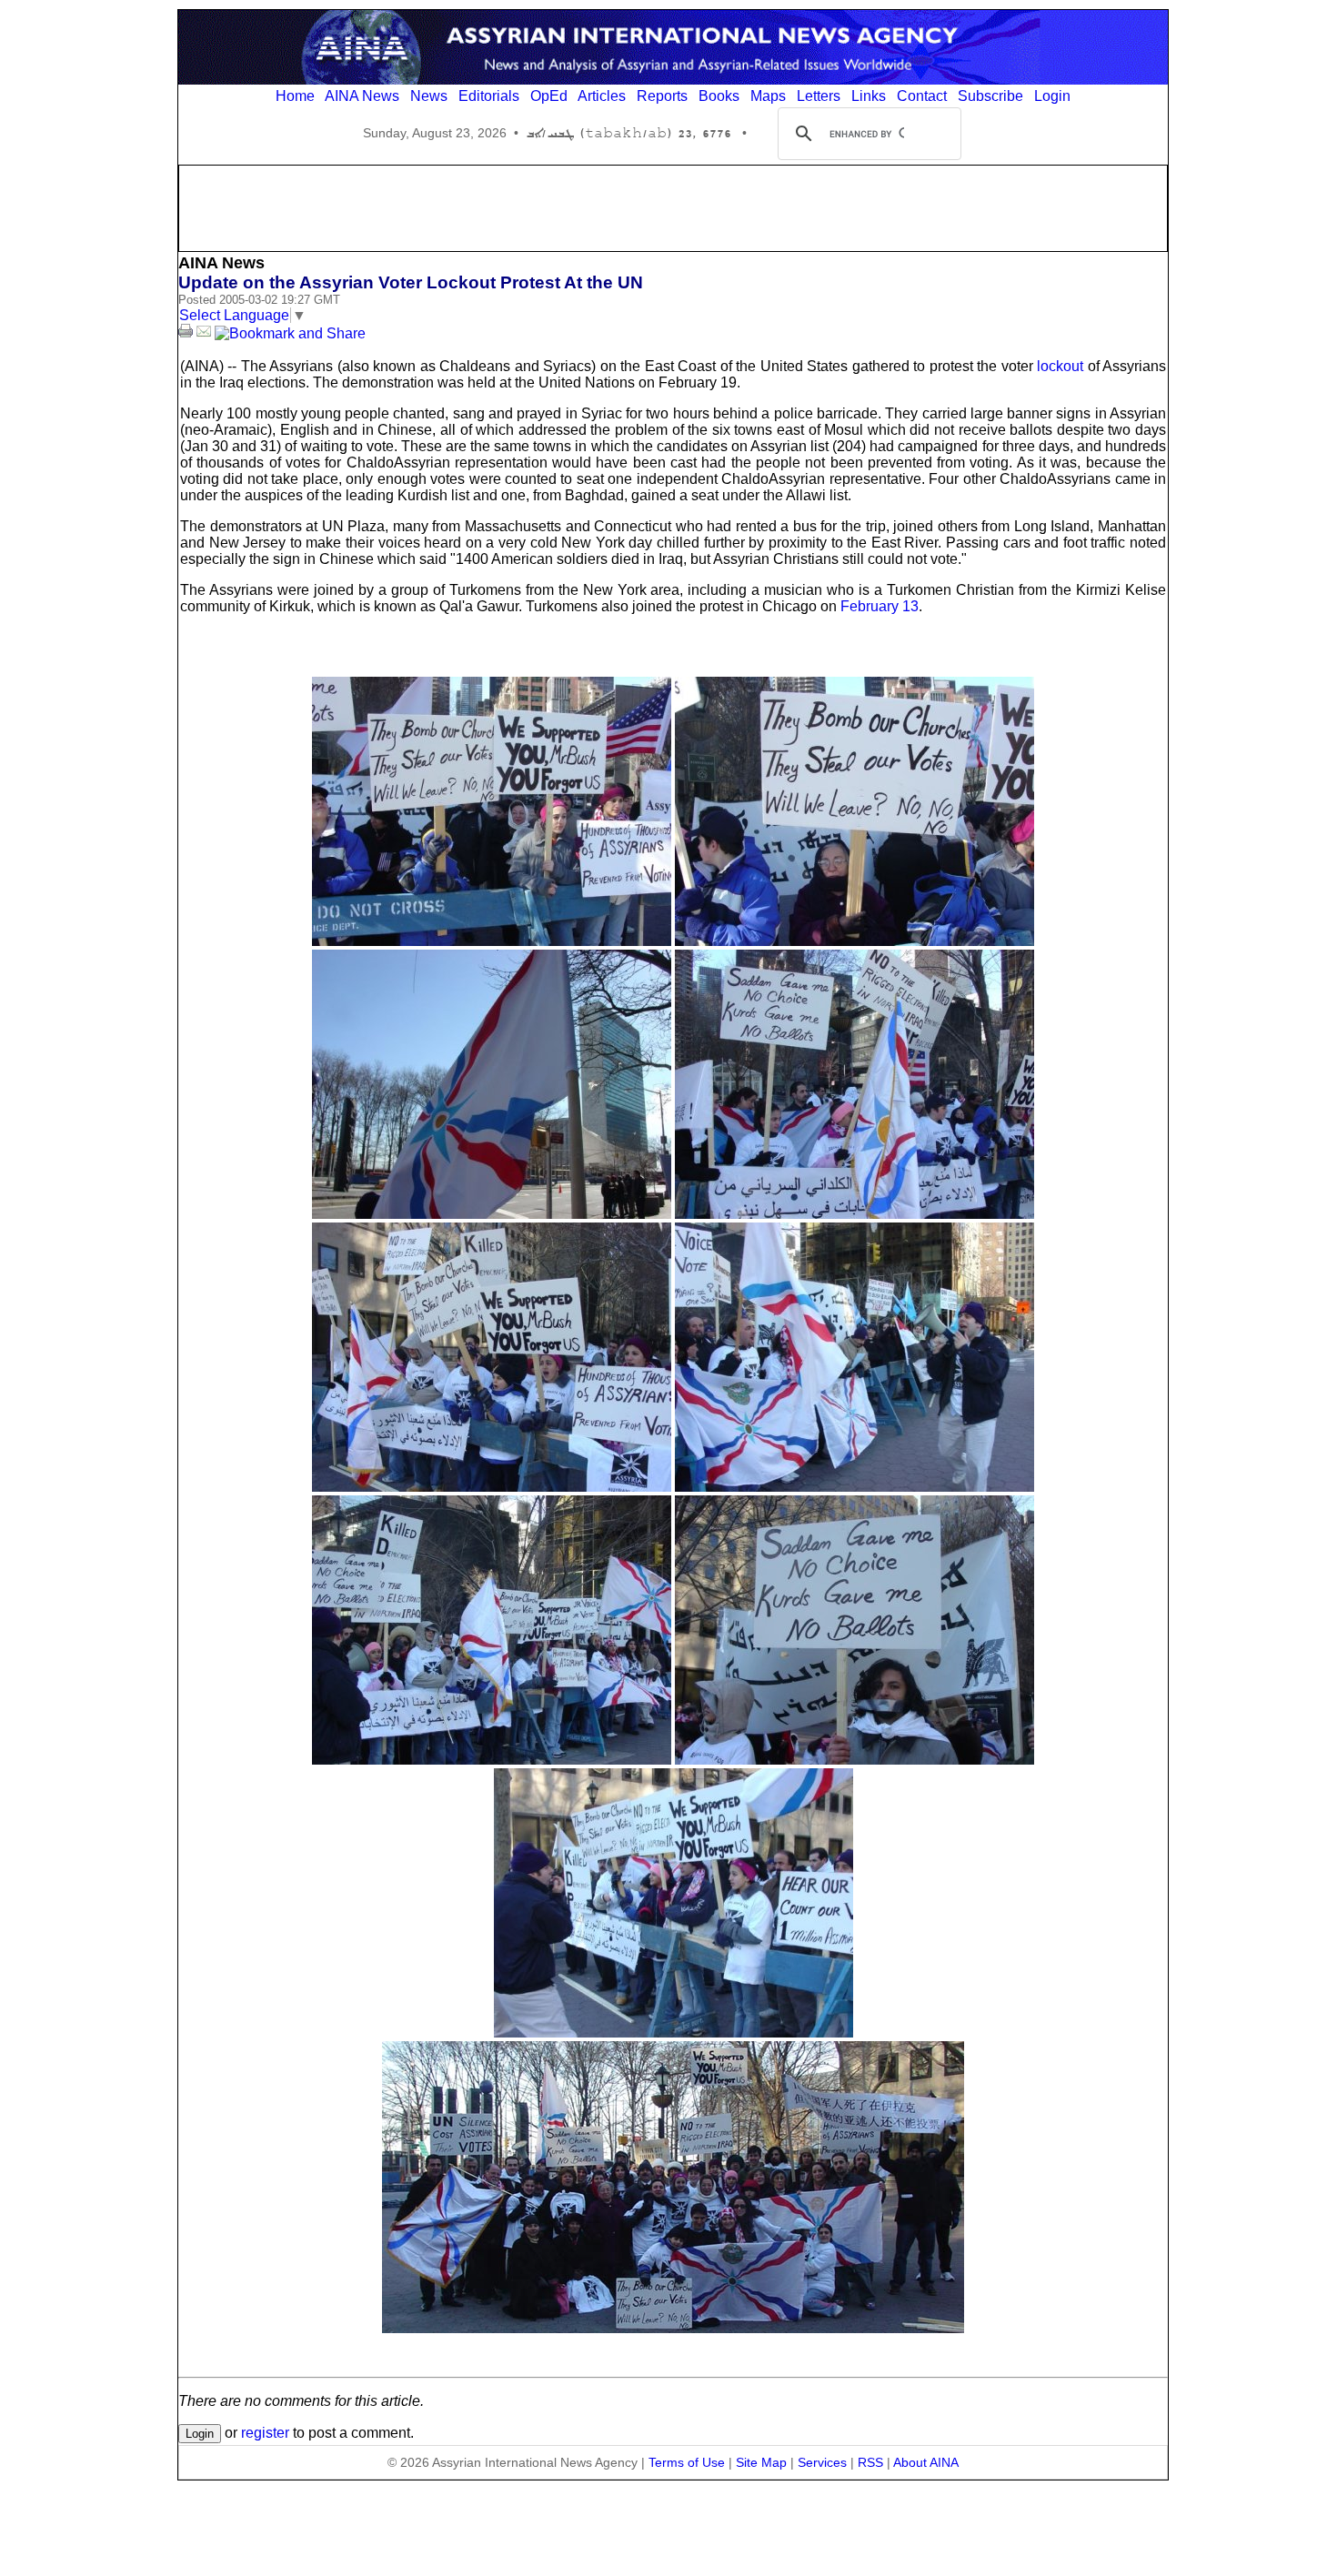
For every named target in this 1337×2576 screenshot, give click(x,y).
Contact (922, 96)
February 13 (880, 606)
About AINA (926, 2462)
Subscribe (990, 96)
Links (869, 96)
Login (1052, 96)
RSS (870, 2462)
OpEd (549, 96)
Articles (602, 96)
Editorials (489, 96)
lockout (1060, 366)
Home (295, 96)
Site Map (761, 2462)
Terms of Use (687, 2462)
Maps (768, 96)
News (429, 96)
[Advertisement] (673, 206)
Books (719, 96)
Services (822, 2462)
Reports (662, 96)
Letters (819, 96)
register (265, 2433)
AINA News (362, 96)
